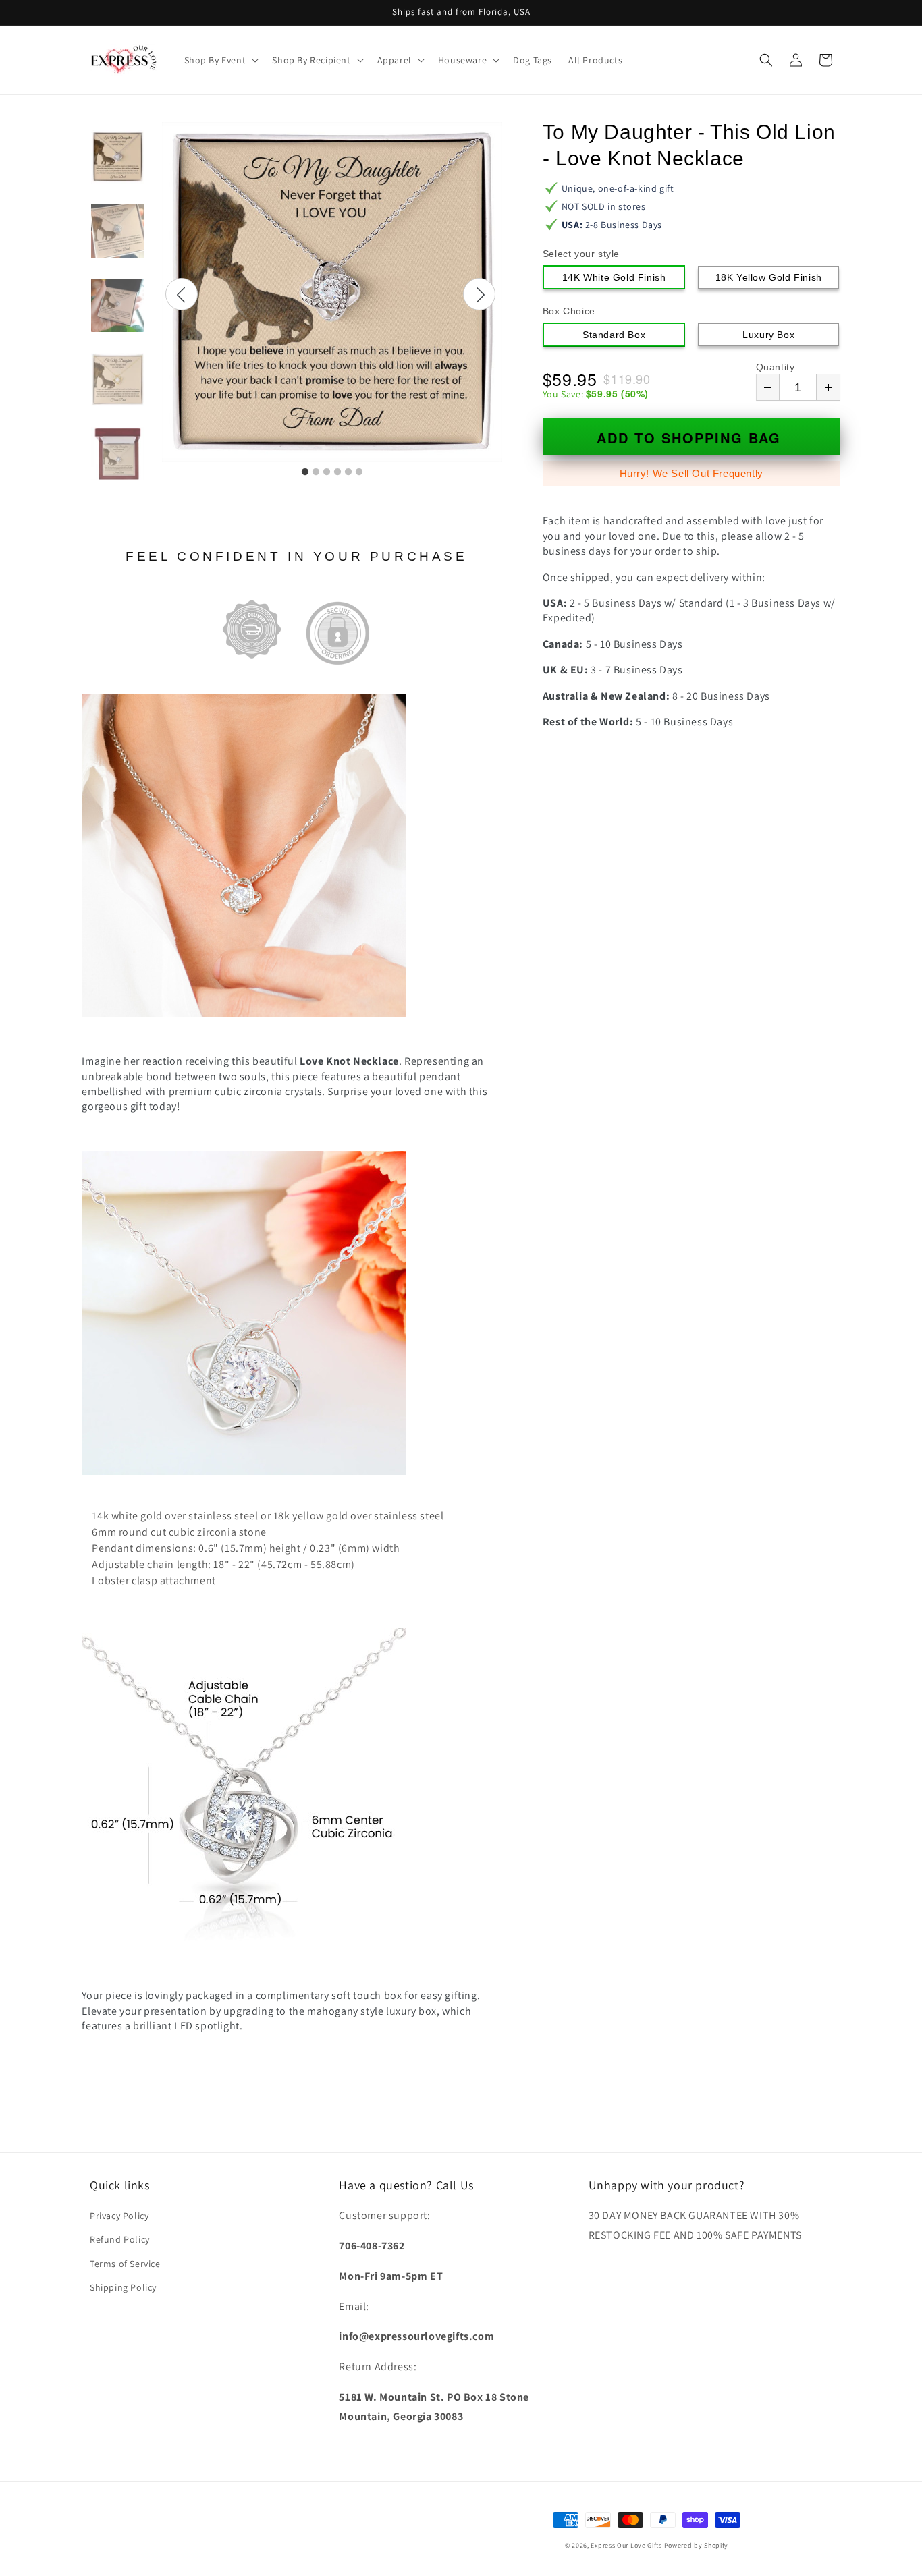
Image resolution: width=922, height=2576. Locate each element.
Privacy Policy (119, 2216)
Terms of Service (125, 2264)
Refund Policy (120, 2239)
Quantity (776, 367)
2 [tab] (316, 472)
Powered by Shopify (697, 2545)
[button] (220, 60)
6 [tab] (359, 472)
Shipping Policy (123, 2287)
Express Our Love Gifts (626, 2545)
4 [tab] (337, 472)
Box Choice (569, 311)
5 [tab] (348, 472)
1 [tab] (305, 472)
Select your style (581, 254)
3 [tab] (327, 472)
